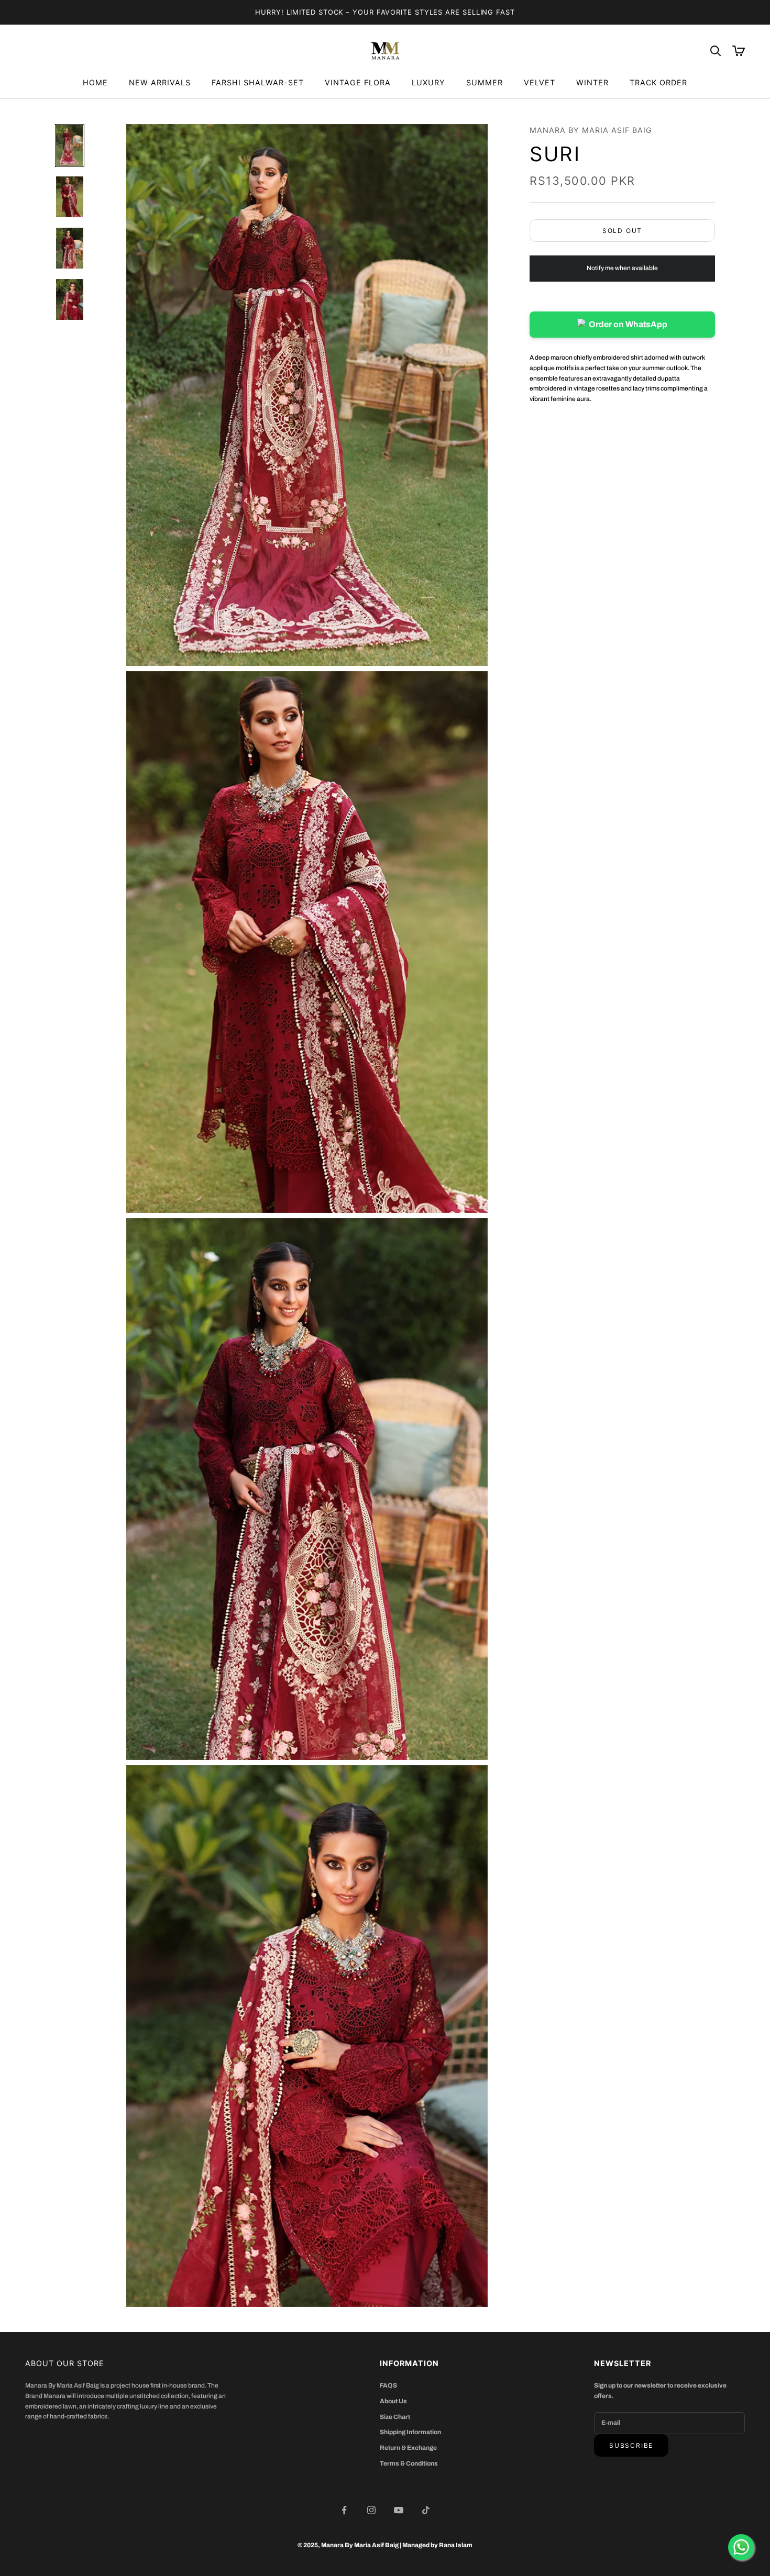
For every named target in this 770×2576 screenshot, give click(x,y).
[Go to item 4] (70, 299)
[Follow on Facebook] (344, 2510)
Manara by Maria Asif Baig (591, 130)
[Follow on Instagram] (371, 2510)
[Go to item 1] (70, 146)
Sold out (622, 231)
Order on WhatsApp (628, 324)
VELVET (540, 82)
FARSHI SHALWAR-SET (258, 82)
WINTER (592, 82)
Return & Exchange (408, 2448)
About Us (393, 2401)
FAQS (388, 2385)
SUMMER (485, 82)
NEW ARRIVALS (160, 82)
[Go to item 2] (70, 197)
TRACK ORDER (658, 82)
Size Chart (395, 2417)
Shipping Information (410, 2432)
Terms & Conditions (409, 2463)
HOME (95, 82)
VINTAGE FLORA (358, 82)
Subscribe (631, 2445)
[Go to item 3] (70, 248)
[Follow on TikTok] (426, 2510)
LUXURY (428, 82)
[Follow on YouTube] (399, 2510)
